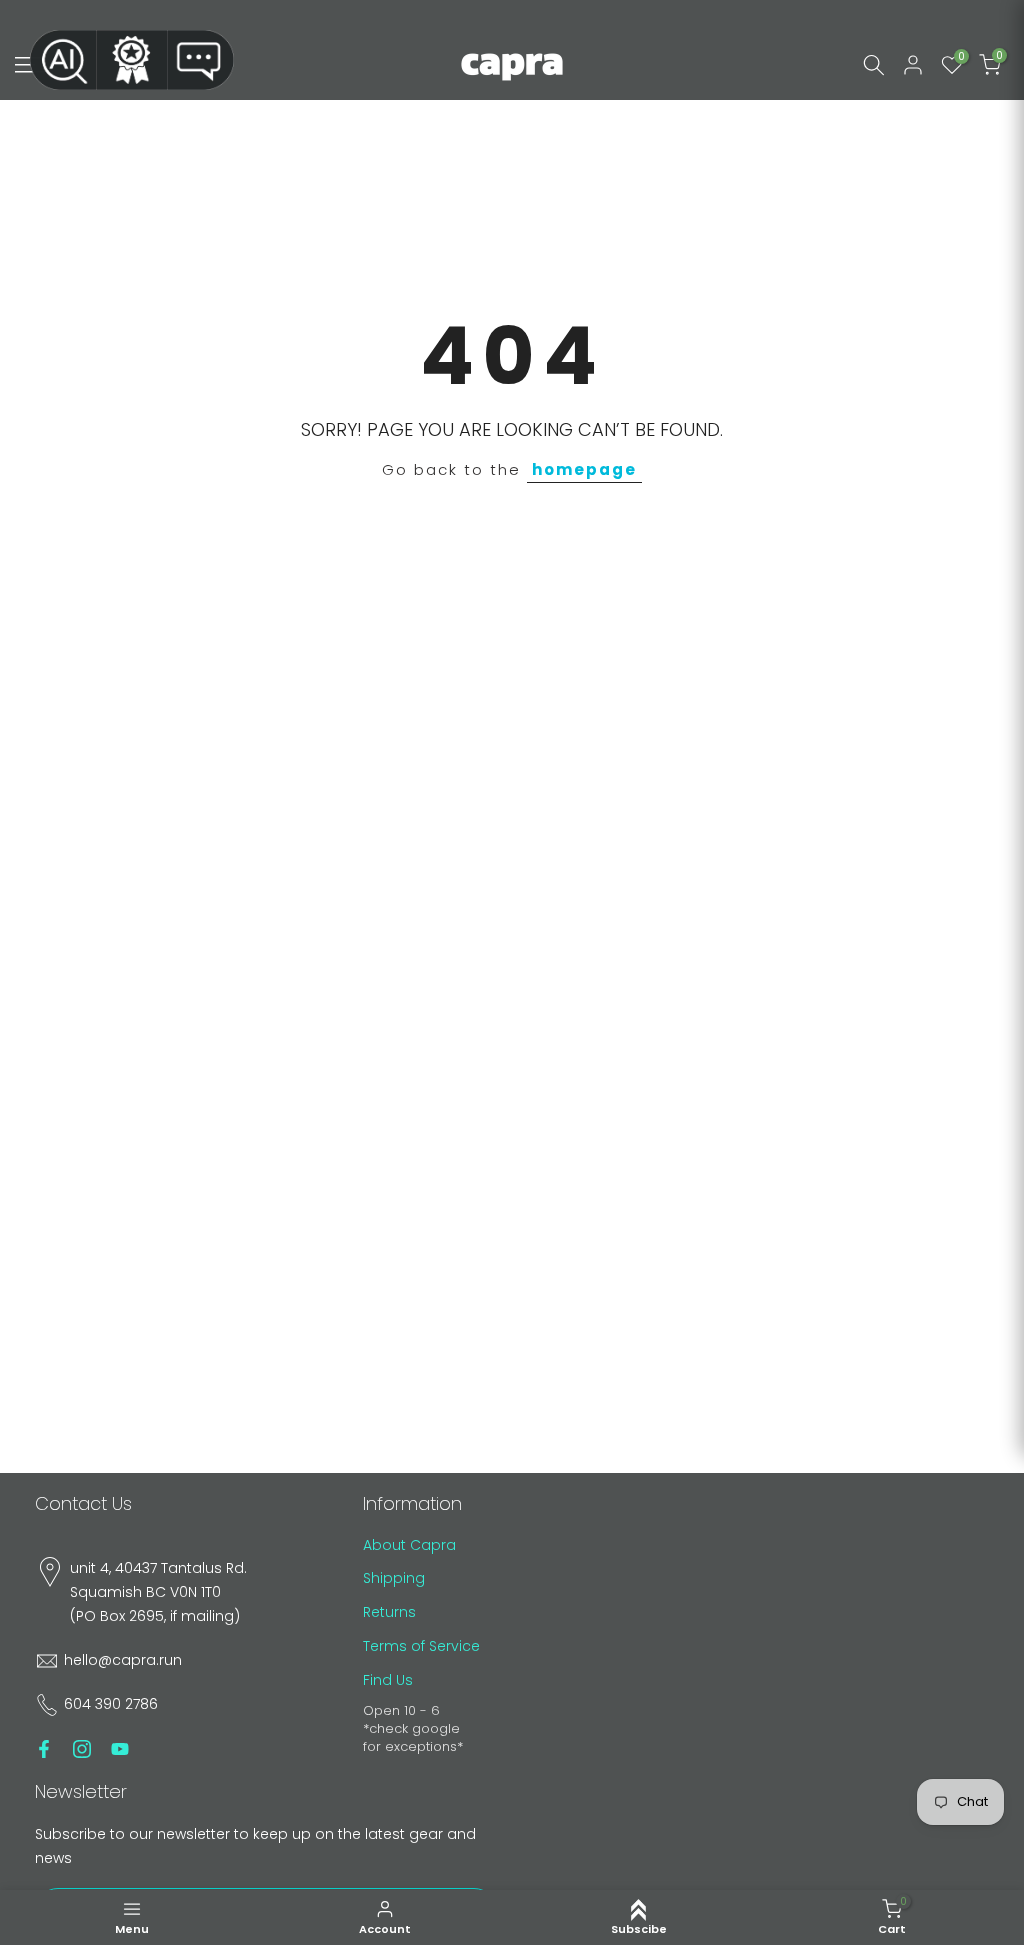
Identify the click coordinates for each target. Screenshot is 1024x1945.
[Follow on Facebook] (44, 1749)
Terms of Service (421, 1646)
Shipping (394, 1578)
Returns (389, 1612)
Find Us (388, 1680)
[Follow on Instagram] (82, 1749)
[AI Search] (63, 60)
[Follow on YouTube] (120, 1749)
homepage (584, 469)
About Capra (409, 1545)
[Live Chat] (201, 60)
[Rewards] (132, 60)
